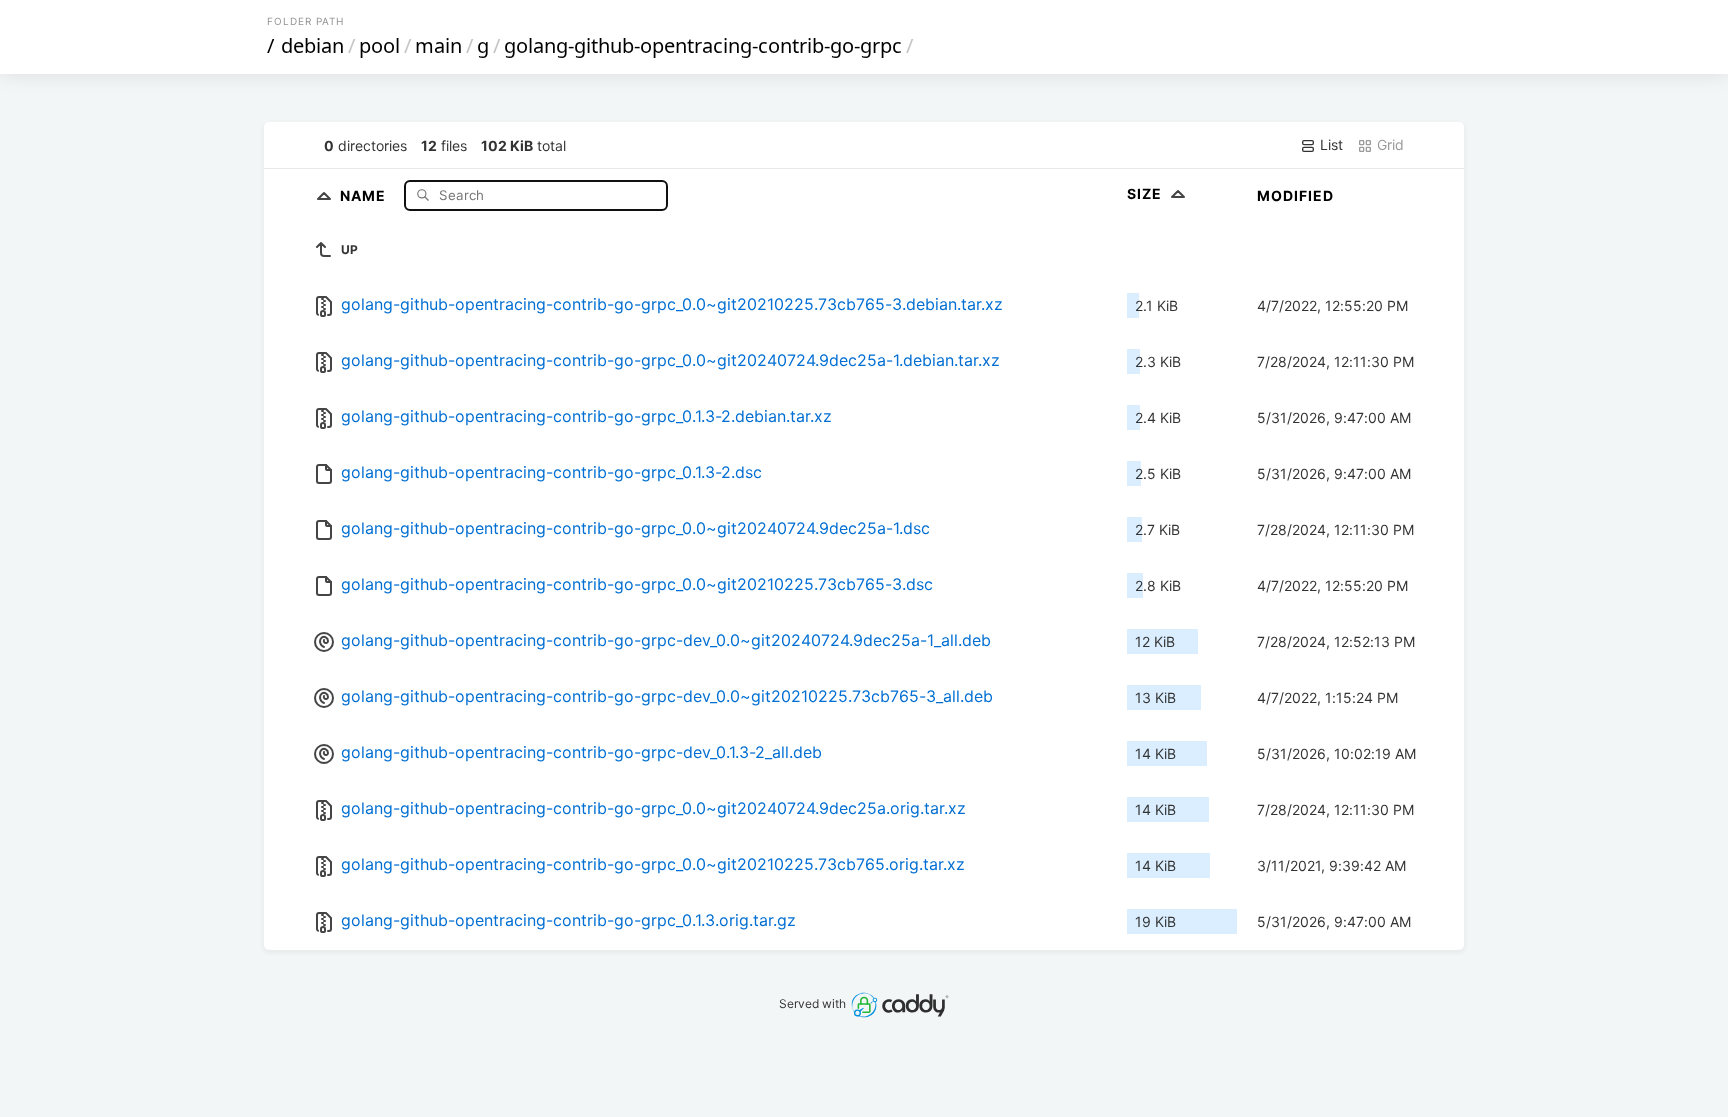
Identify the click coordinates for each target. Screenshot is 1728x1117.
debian (312, 45)
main (438, 45)
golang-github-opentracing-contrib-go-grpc (703, 45)
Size (1146, 193)
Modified (1295, 195)
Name (365, 194)
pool (379, 45)
